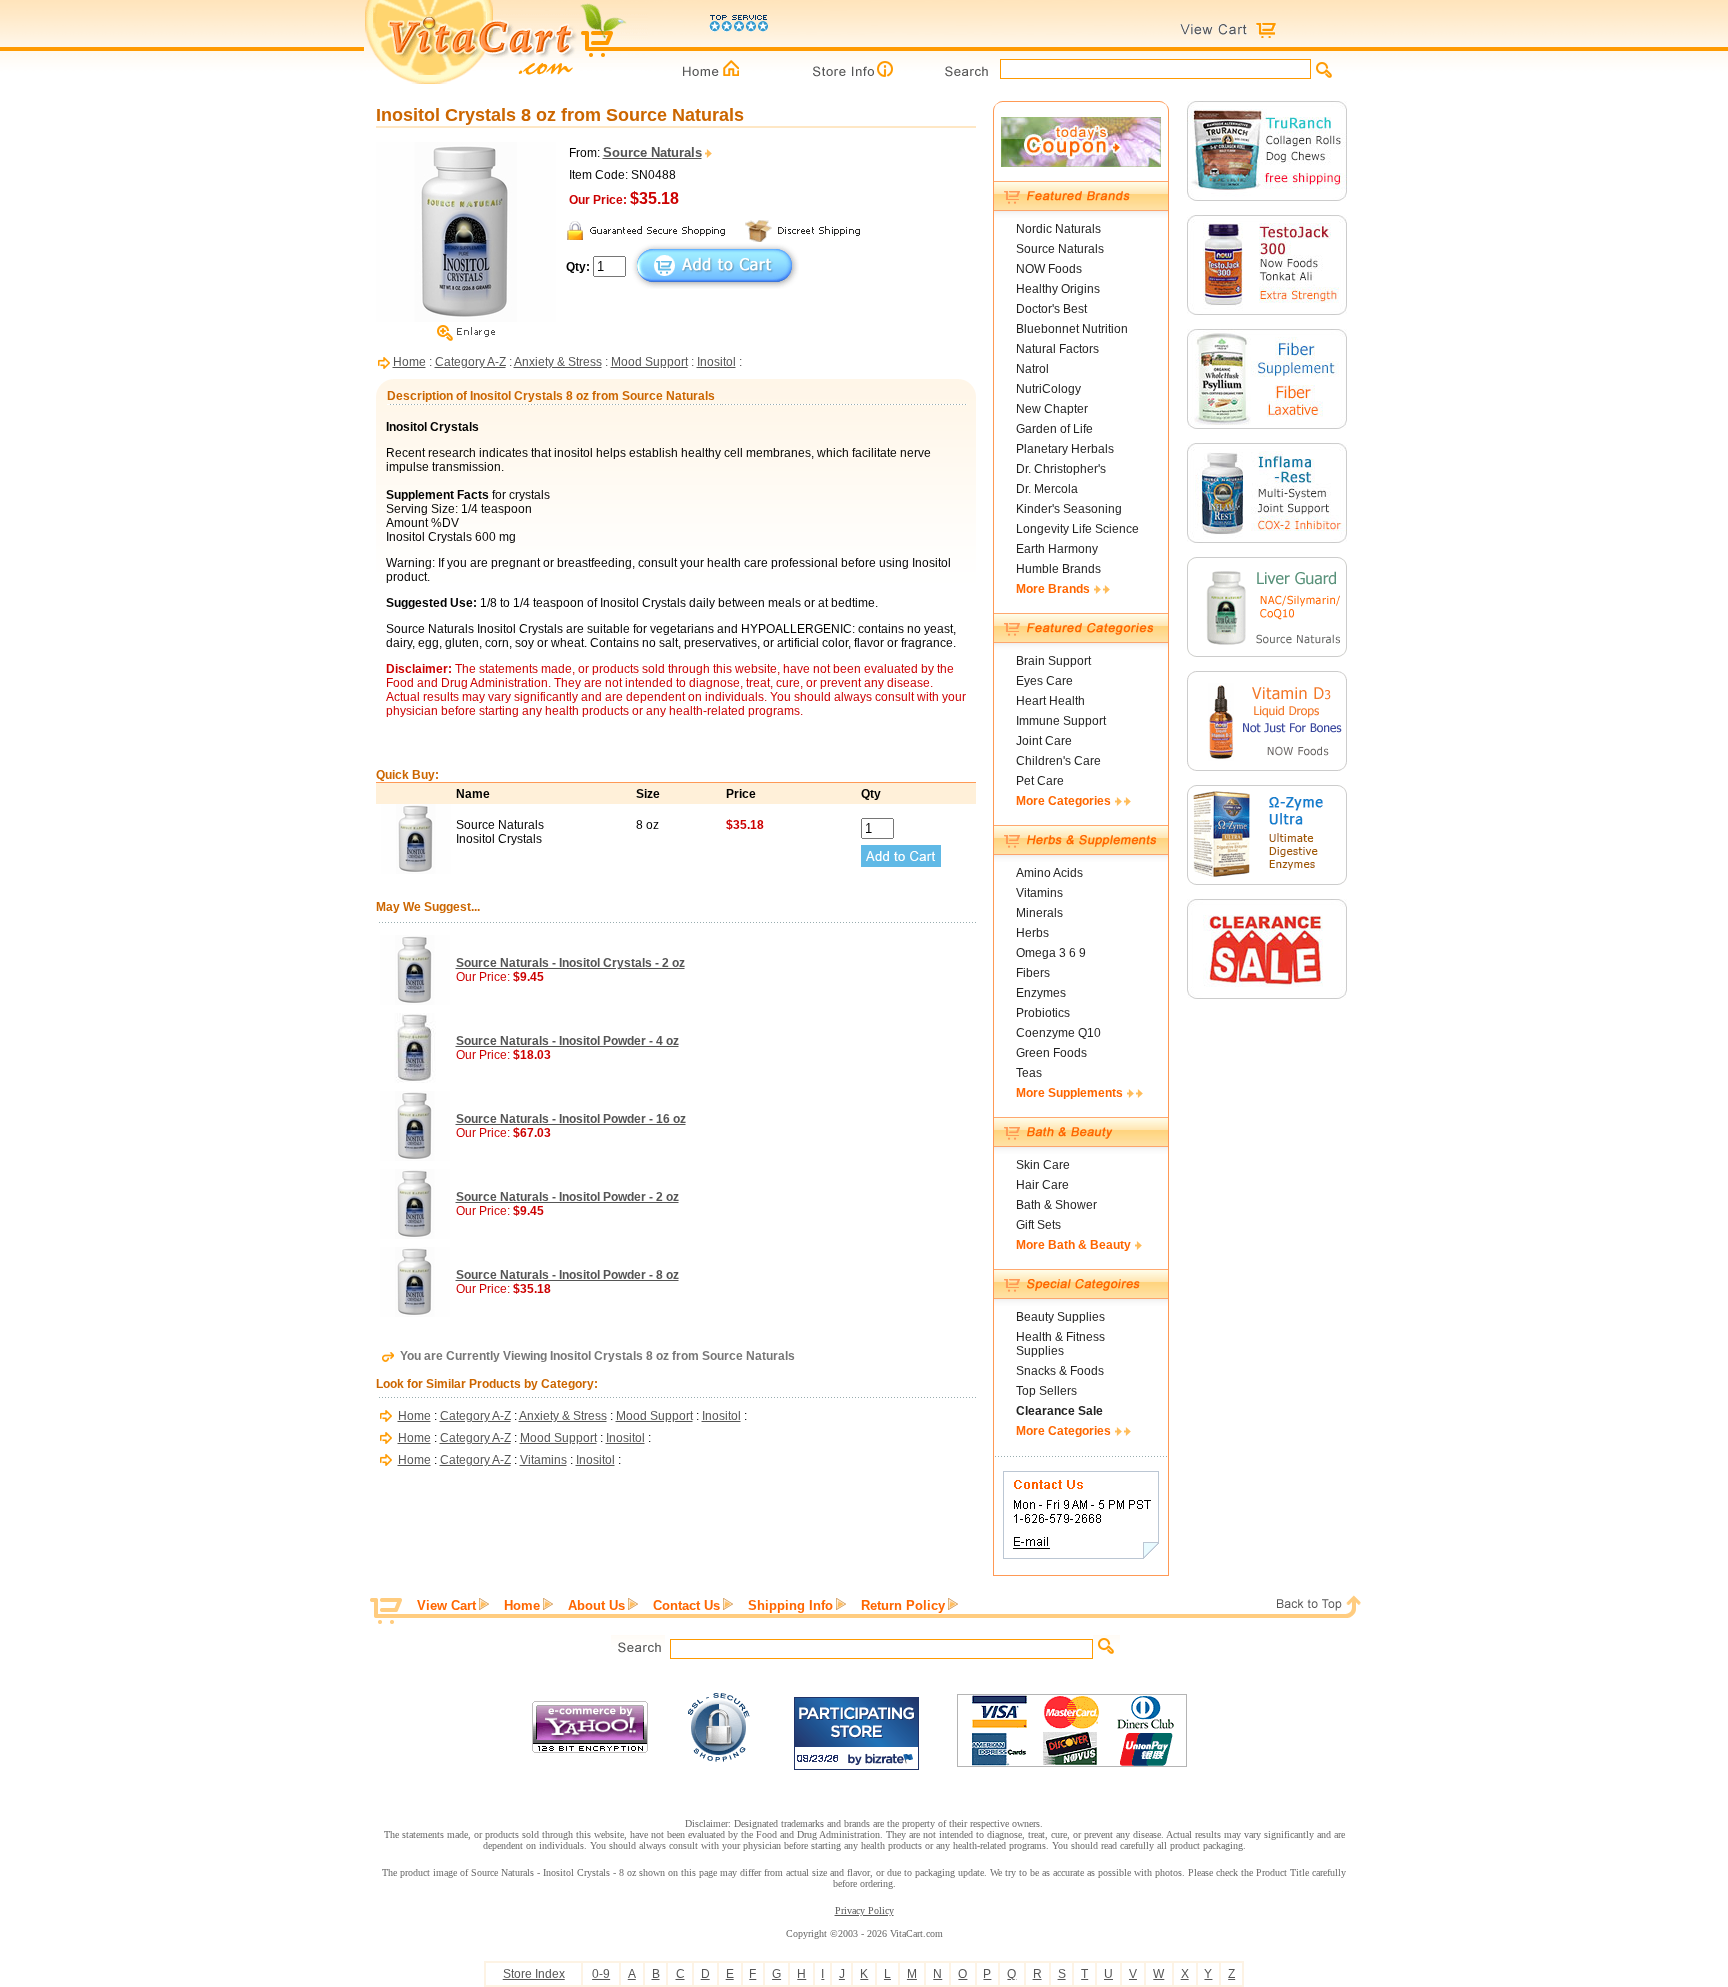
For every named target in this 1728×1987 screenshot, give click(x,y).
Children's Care (1058, 761)
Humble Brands (1058, 569)
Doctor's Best (1051, 309)
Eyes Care (1044, 681)
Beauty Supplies (1060, 1317)
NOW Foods (1049, 269)
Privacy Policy (864, 1910)
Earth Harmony (1057, 549)
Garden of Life (1054, 429)
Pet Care (1040, 781)
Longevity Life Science (1077, 529)
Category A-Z (470, 362)
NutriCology (1048, 389)
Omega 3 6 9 (1051, 953)
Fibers (1033, 973)
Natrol (1032, 369)
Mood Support (649, 362)
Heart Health (1050, 701)
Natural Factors (1057, 349)
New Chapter (1052, 409)
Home (409, 362)
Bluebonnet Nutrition (1072, 329)
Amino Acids (1049, 873)
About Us (596, 1605)
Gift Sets (1038, 1225)
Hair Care (1042, 1185)
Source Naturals (1060, 249)
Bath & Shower (1056, 1205)
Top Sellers (1046, 1391)
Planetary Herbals (1065, 449)
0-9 (601, 1974)
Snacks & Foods (1060, 1371)
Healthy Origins (1058, 289)
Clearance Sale (1059, 1411)
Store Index (534, 1974)
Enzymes (1041, 993)
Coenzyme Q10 (1058, 1033)
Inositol (716, 362)
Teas (1029, 1073)
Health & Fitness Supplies (1060, 1344)
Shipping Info (790, 1605)
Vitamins (543, 1460)
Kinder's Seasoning (1069, 509)
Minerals (1039, 913)
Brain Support (1053, 661)
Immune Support (1061, 721)
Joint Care (1044, 741)
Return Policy (903, 1605)
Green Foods (1051, 1053)
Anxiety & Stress (558, 362)
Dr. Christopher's (1061, 469)
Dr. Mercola (1047, 489)
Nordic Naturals (1058, 229)
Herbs (1032, 933)
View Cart (446, 1605)
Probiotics (1043, 1013)
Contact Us (686, 1605)
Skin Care (1043, 1165)
